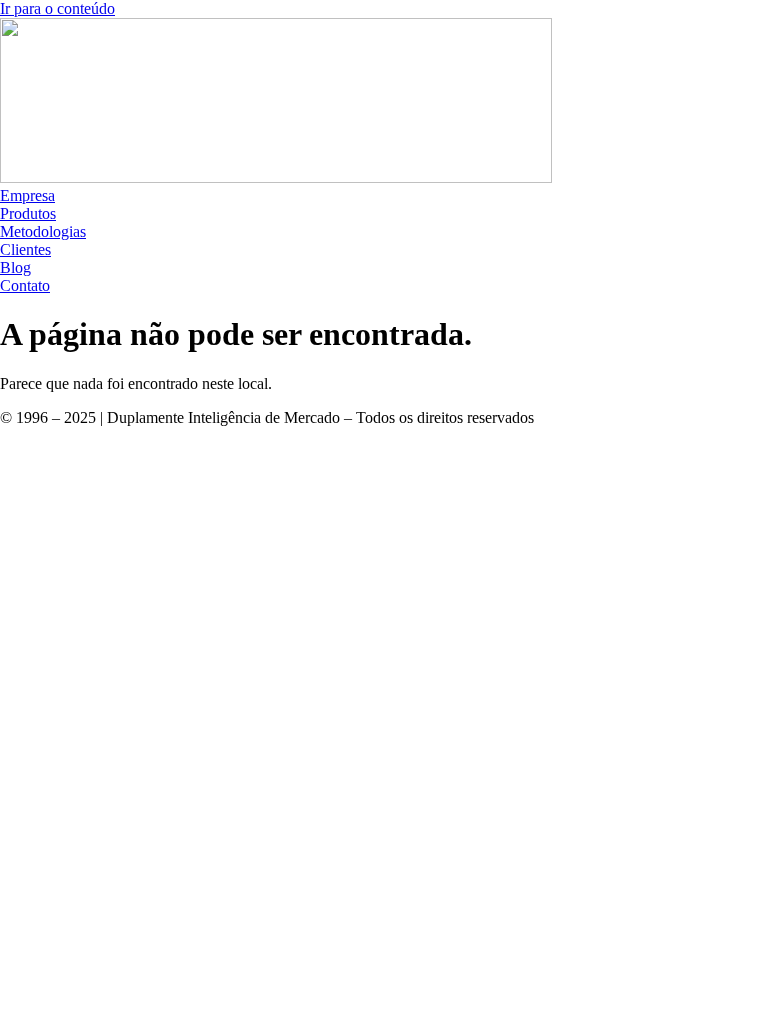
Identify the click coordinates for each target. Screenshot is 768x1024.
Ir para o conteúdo (57, 8)
